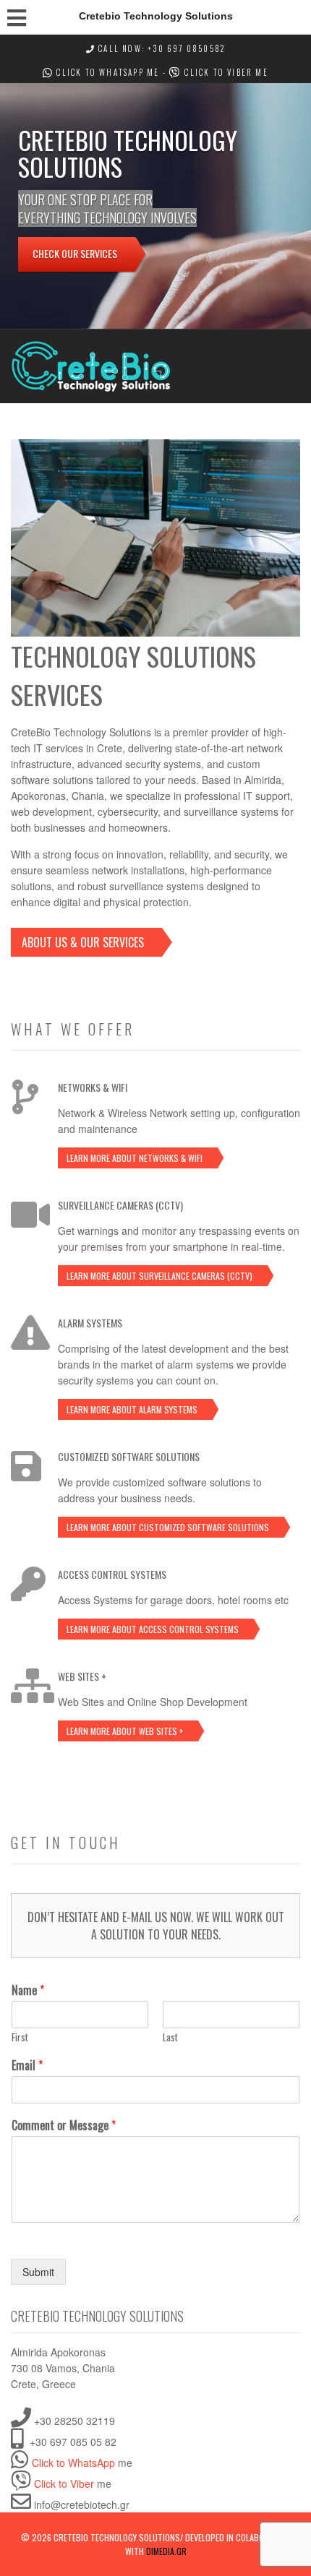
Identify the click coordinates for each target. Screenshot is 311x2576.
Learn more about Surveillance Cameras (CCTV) (159, 1276)
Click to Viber (217, 72)
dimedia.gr (166, 2551)
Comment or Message (64, 2125)
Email (27, 2065)
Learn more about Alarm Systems (132, 1409)
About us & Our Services (83, 942)
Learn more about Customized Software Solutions (168, 1527)
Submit (38, 2272)
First (20, 2037)
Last (170, 2037)
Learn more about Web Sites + (125, 1731)
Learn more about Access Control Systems (153, 1629)
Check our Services (75, 253)
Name (28, 1990)
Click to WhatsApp (99, 72)
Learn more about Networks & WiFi (135, 1158)
